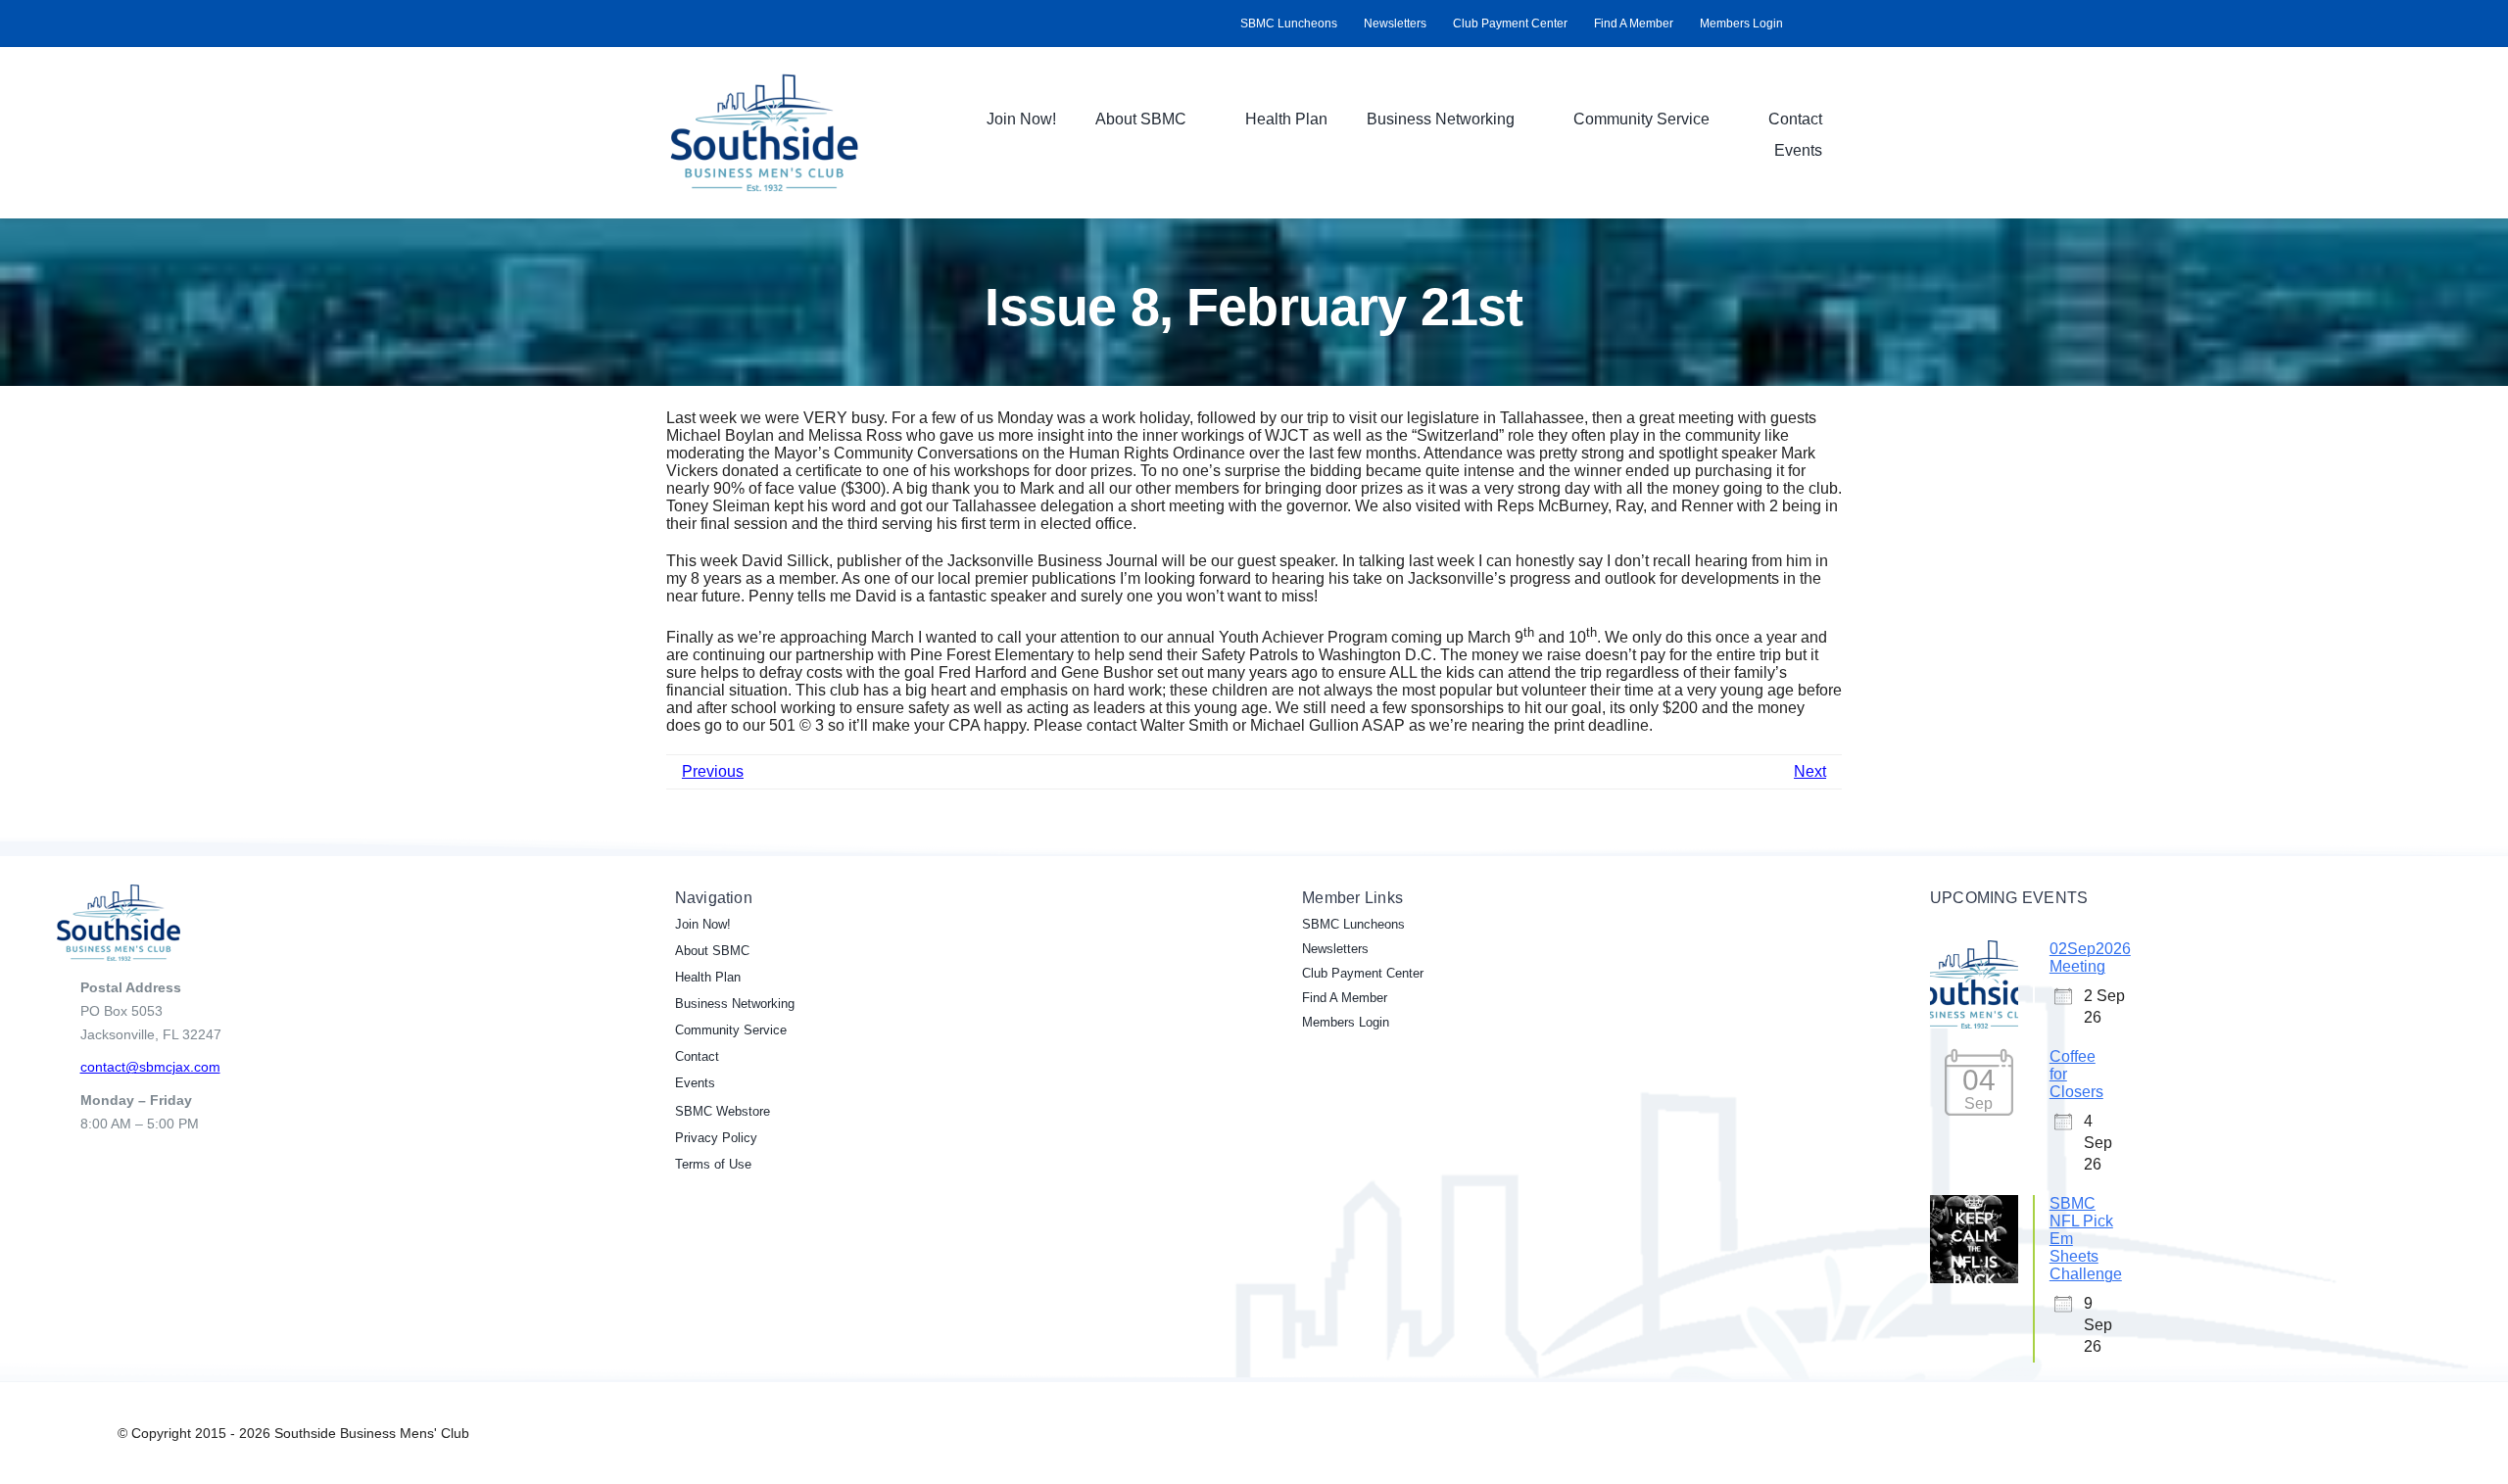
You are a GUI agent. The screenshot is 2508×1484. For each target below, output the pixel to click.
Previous (713, 771)
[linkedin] (1836, 24)
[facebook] (1805, 24)
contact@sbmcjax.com (150, 1067)
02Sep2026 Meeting (2090, 957)
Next (1810, 771)
